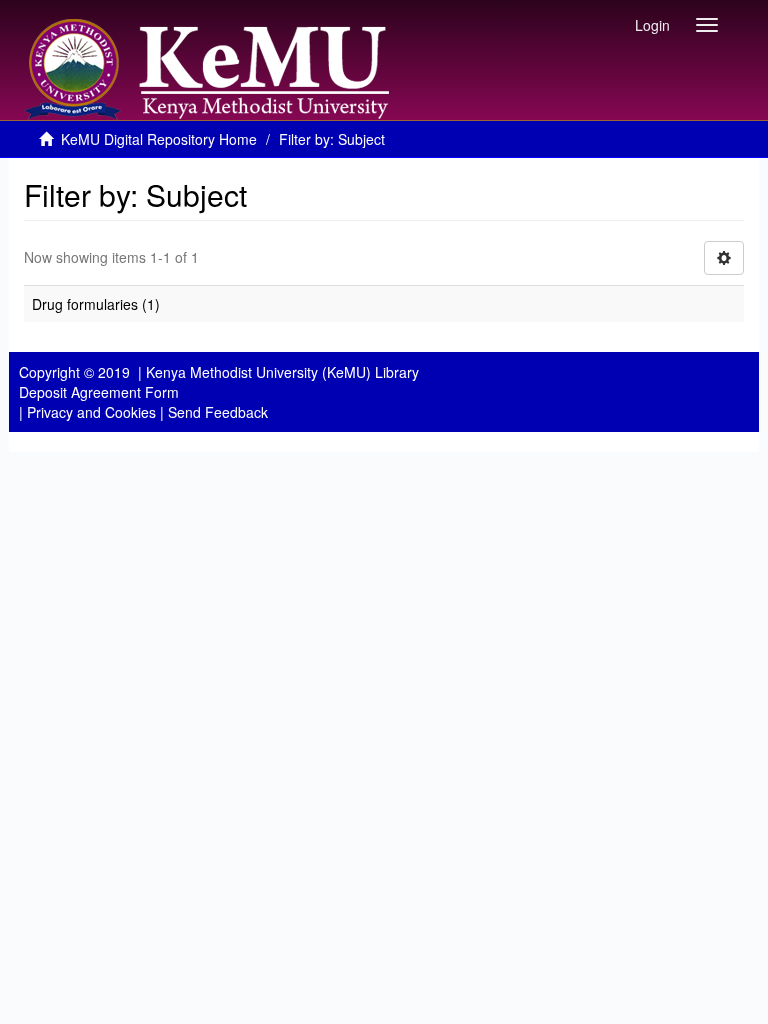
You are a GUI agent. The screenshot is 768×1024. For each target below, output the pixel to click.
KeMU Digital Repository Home (159, 139)
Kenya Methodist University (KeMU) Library (282, 372)
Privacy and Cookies (91, 412)
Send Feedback (218, 412)
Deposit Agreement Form (99, 392)
